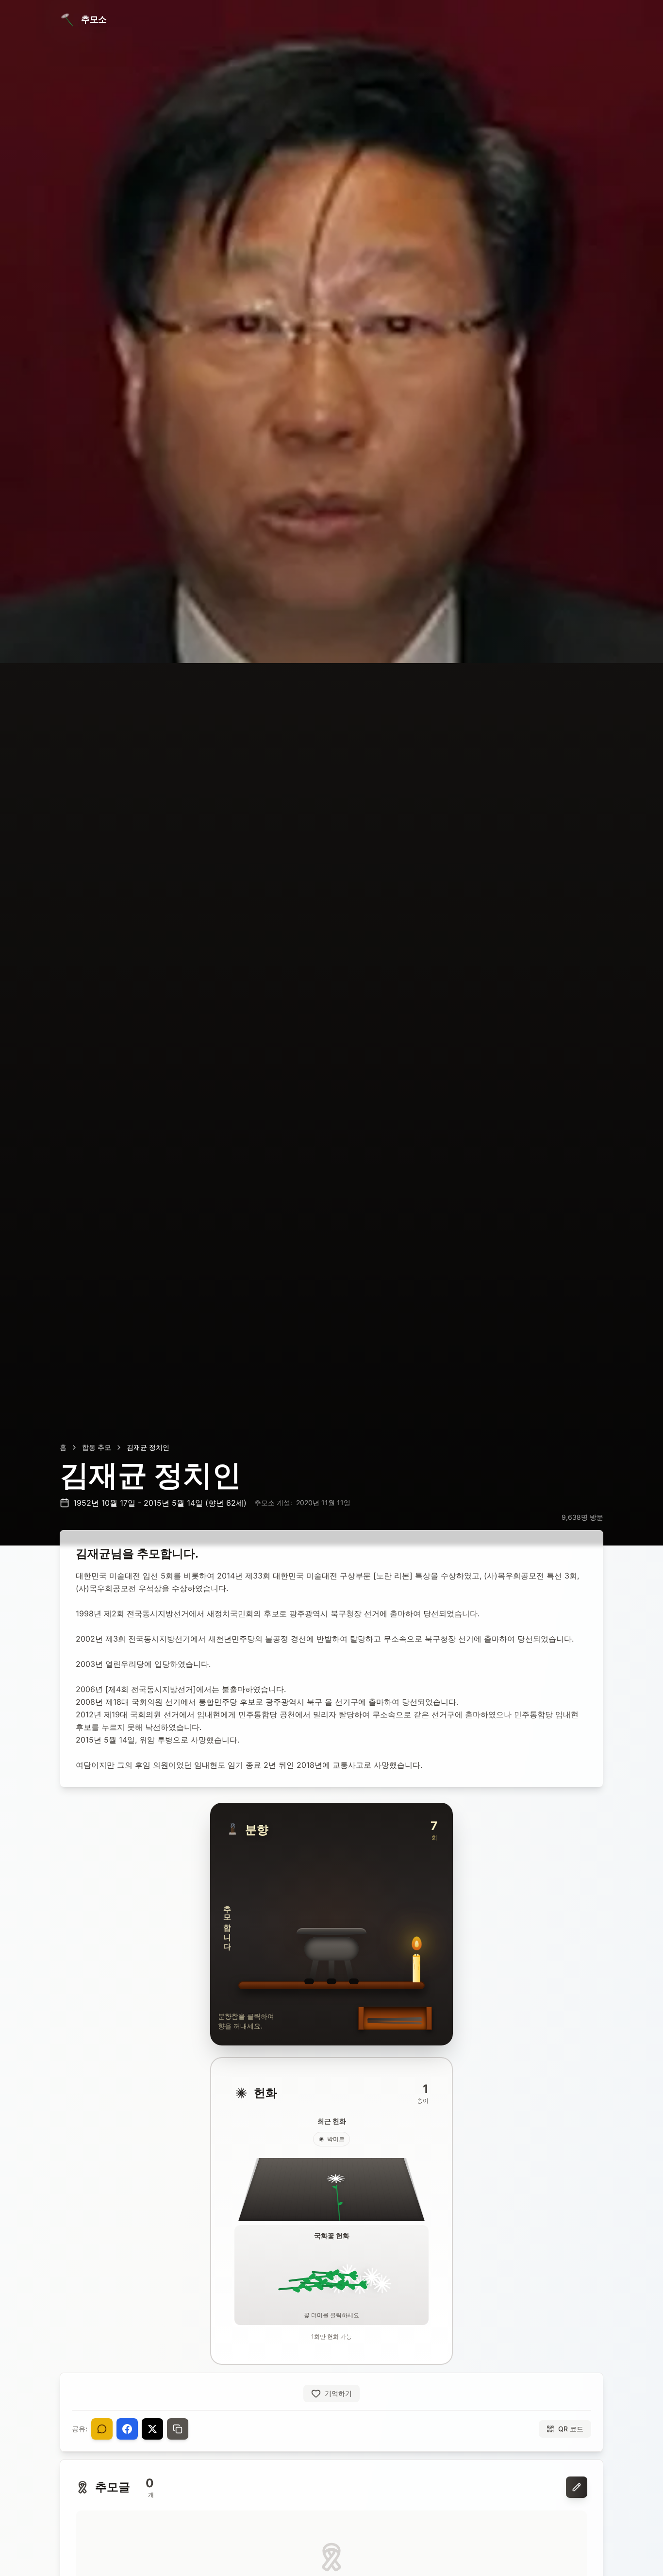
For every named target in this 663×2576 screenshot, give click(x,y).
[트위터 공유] (152, 2429)
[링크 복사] (178, 2429)
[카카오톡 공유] (102, 2429)
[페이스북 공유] (127, 2429)
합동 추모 (97, 1447)
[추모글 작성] (577, 2487)
